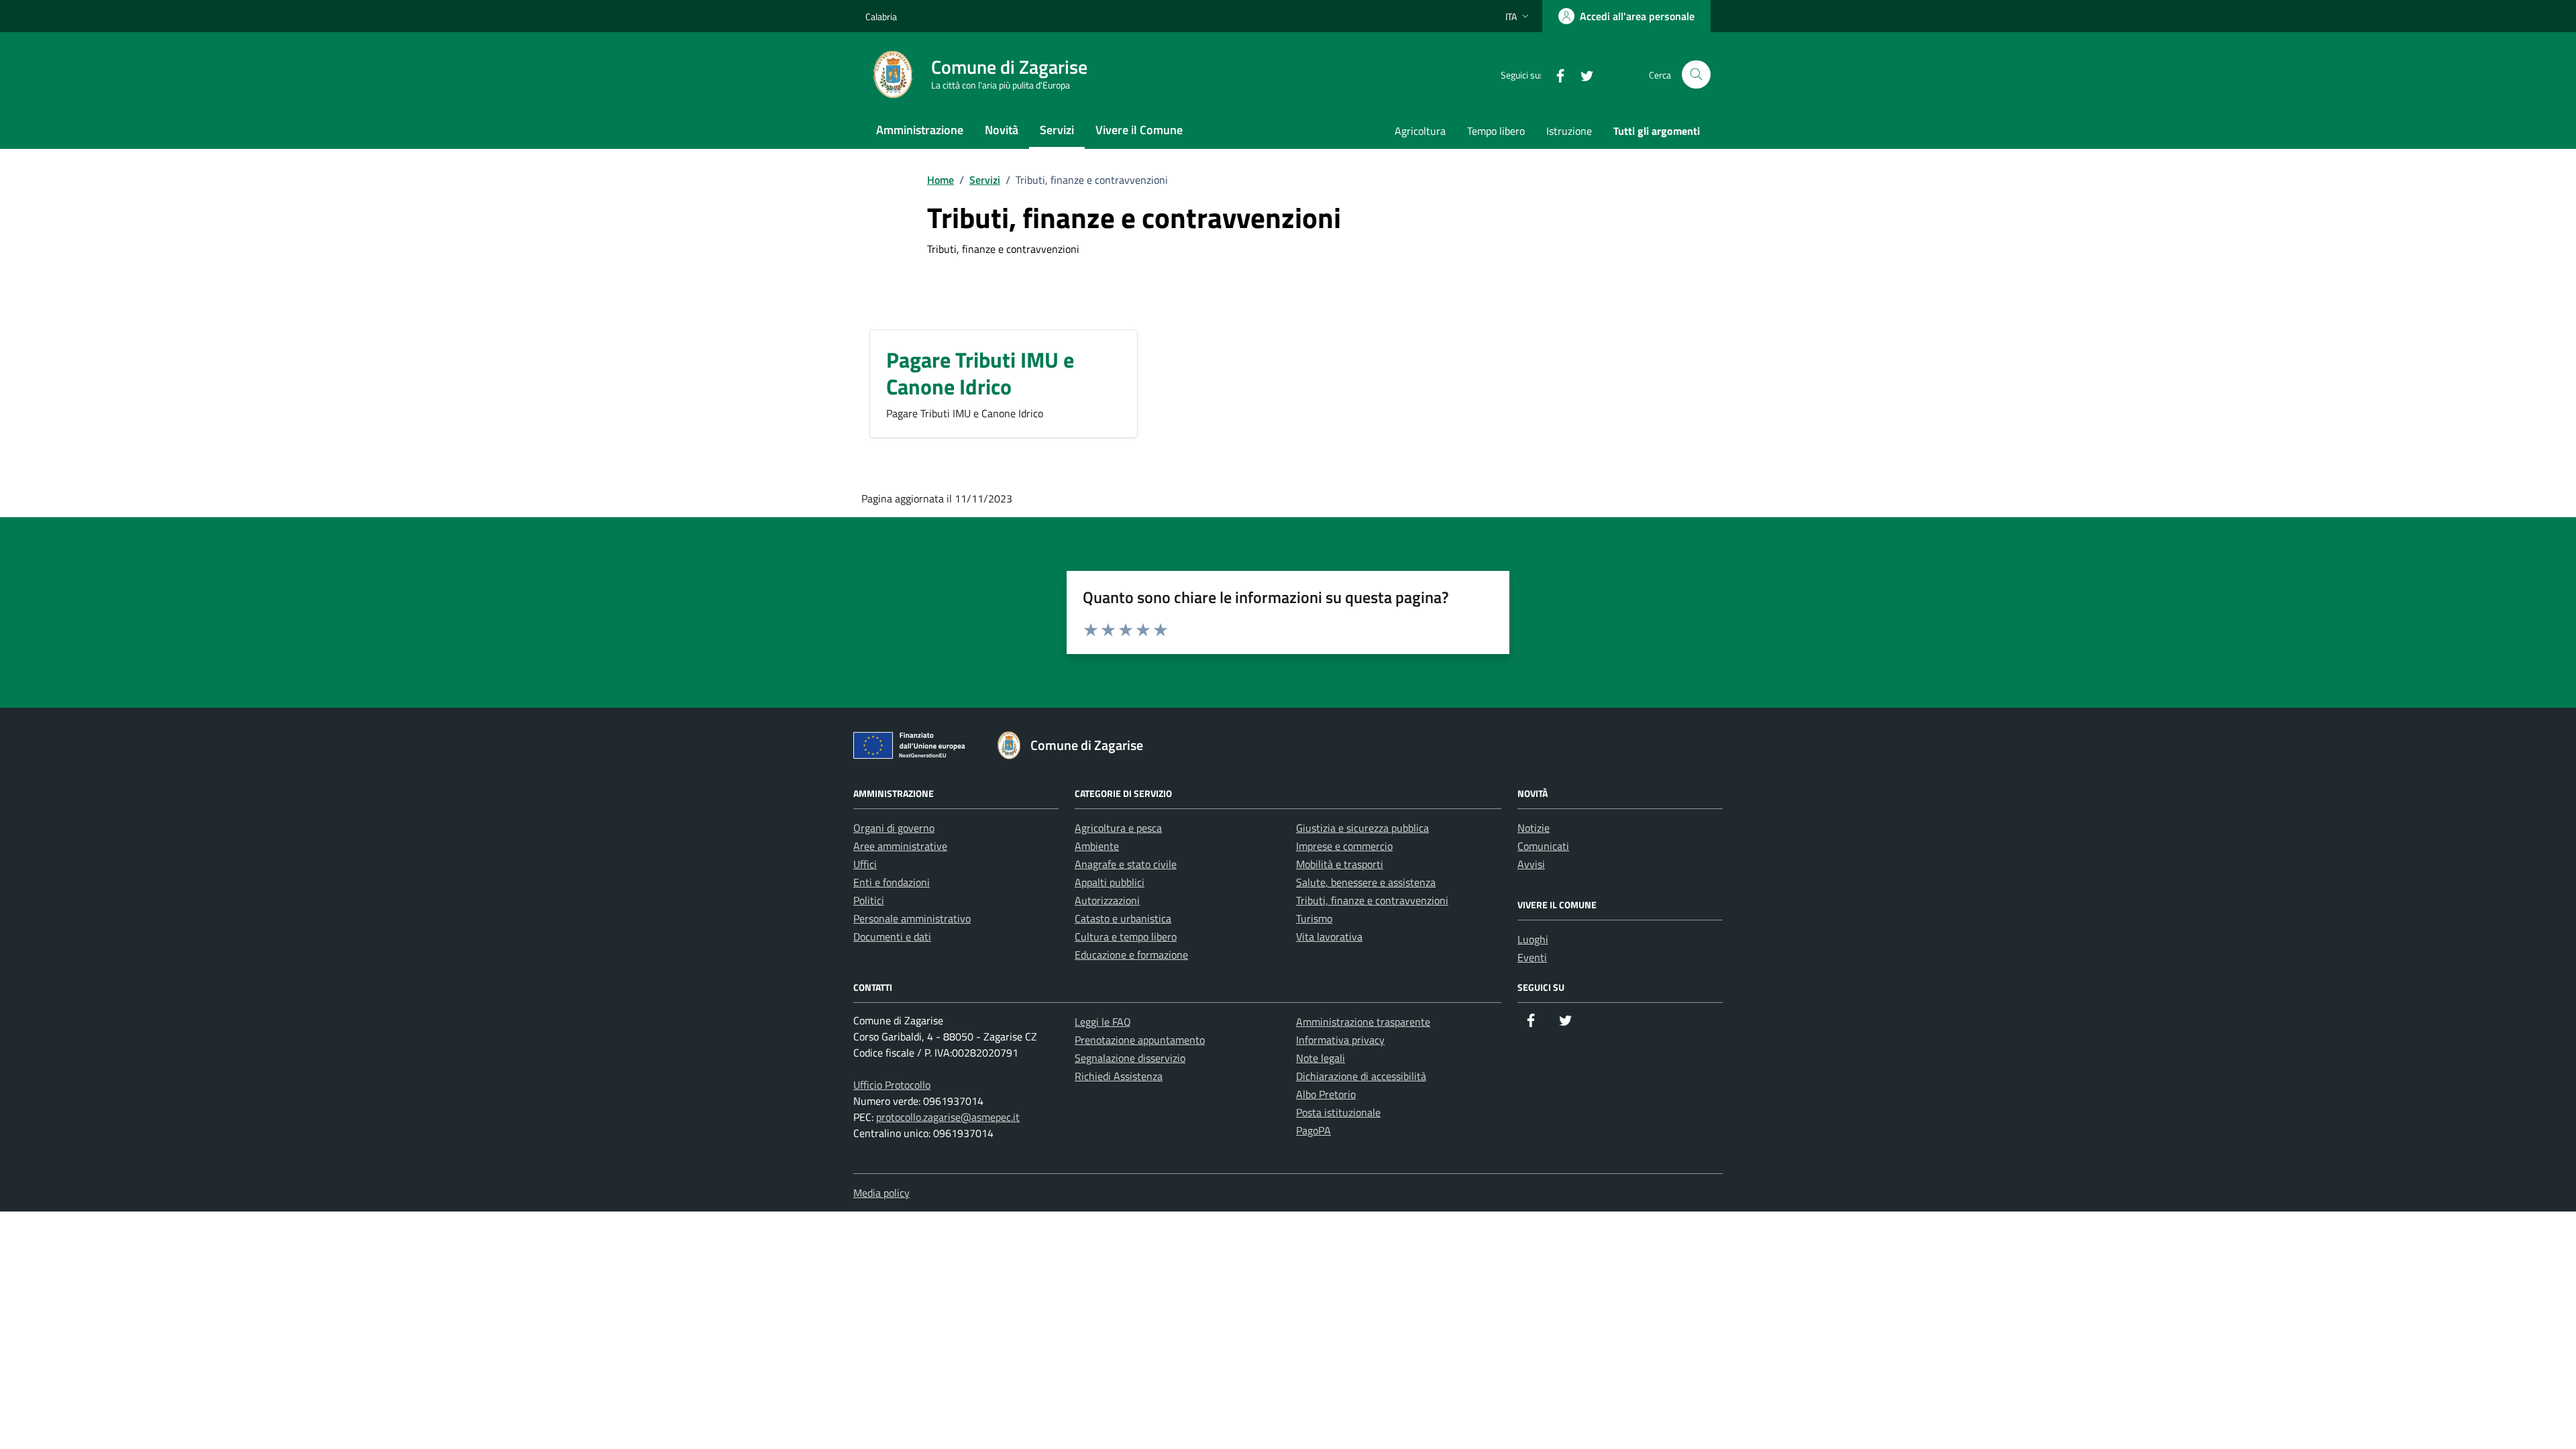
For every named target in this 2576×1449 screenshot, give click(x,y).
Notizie (1534, 828)
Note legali (1321, 1058)
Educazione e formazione (1131, 955)
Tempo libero (1496, 131)
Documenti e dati (892, 936)
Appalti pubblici (1110, 882)
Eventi (1532, 957)
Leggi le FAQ (1103, 1022)
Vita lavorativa (1329, 936)
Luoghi (1533, 939)
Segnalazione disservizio (1130, 1058)
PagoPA (1313, 1130)
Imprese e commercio (1344, 846)
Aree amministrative (900, 846)
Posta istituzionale (1338, 1112)
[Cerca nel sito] (1696, 75)
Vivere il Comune (1139, 130)
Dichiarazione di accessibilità (1361, 1076)
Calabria (881, 16)
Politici (869, 900)
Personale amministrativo (912, 918)
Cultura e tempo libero (1126, 936)
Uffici (865, 864)
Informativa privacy (1340, 1040)
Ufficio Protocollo (892, 1085)
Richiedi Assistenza (1119, 1076)
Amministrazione (920, 130)
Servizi (1057, 130)
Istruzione (1569, 131)
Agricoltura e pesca (1118, 828)
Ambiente (1097, 846)
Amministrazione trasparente (1363, 1022)
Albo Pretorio (1326, 1094)
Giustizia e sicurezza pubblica (1362, 828)
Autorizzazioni (1107, 900)
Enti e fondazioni (892, 882)
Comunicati (1543, 846)
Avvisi (1531, 864)
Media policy (881, 1193)
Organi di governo (894, 828)
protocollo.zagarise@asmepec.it (948, 1117)
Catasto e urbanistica (1123, 918)
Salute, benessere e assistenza (1366, 882)
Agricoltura (1420, 131)
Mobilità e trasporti (1340, 864)
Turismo (1314, 918)
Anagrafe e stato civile (1126, 864)
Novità (1002, 130)
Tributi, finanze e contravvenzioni (1372, 900)
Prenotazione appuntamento (1140, 1040)
